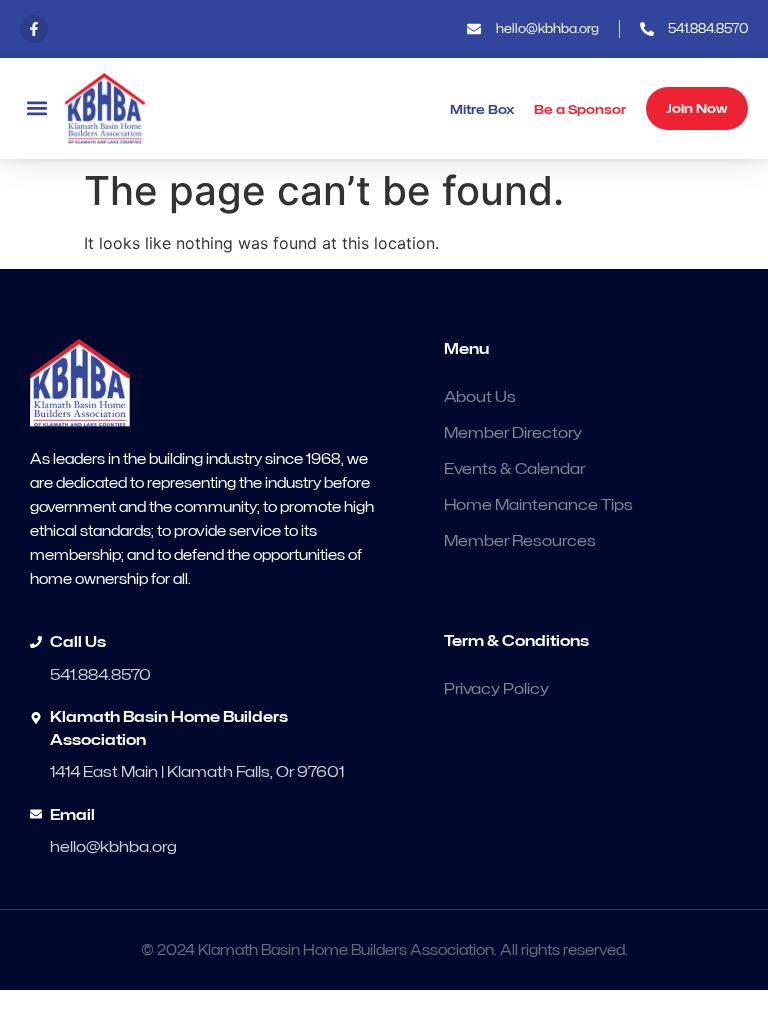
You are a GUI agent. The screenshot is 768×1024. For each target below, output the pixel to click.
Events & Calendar (514, 469)
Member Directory (513, 433)
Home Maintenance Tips (538, 505)
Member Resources (520, 541)
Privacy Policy (496, 689)
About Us (480, 397)
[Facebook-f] (34, 29)
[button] (36, 108)
